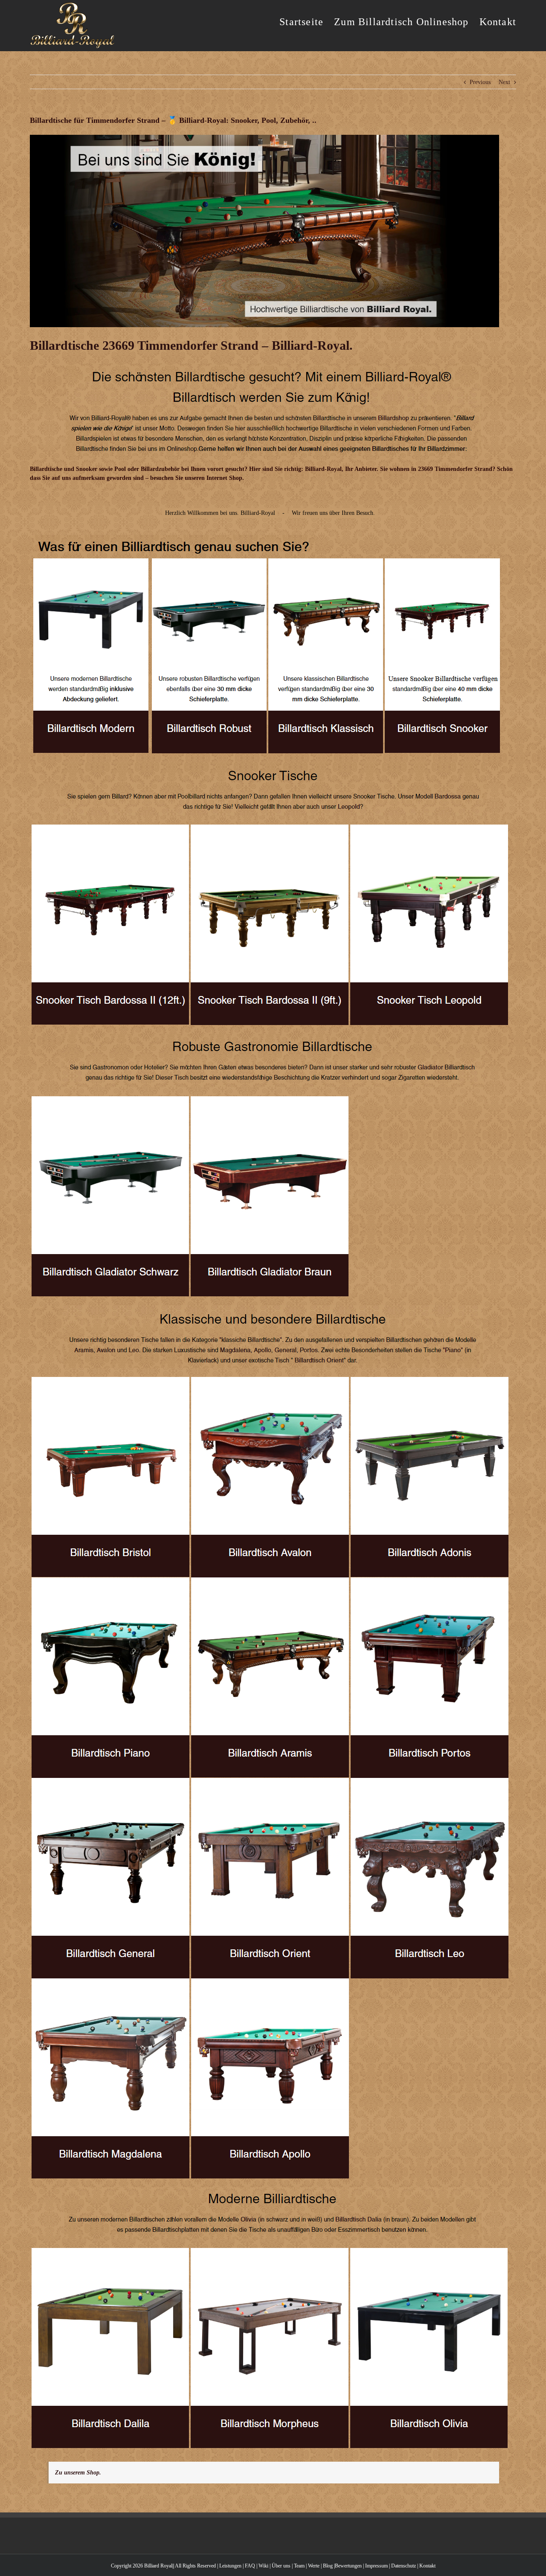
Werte (314, 2566)
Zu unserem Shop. (78, 2473)
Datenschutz (404, 2566)
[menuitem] (307, 21)
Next (504, 82)
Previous (480, 82)
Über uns (281, 2566)
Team (299, 2566)
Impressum (376, 2566)
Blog (328, 2566)
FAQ (250, 2566)
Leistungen (230, 2566)
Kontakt (427, 2566)
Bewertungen (348, 2566)
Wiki (263, 2566)
